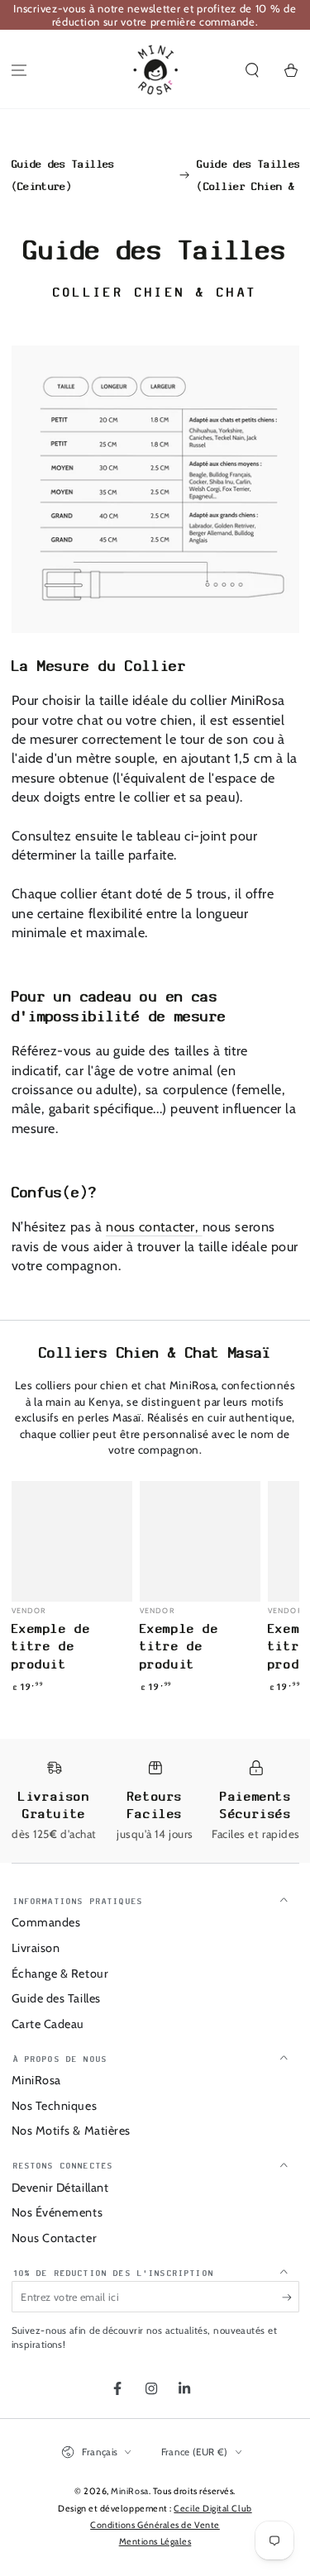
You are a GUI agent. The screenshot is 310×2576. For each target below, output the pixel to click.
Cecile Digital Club (212, 2509)
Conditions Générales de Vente (155, 2525)
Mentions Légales (155, 2542)
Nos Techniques (55, 2106)
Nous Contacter (55, 2238)
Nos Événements (57, 2212)
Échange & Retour (60, 1974)
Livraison (36, 1948)
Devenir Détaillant (60, 2188)
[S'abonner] (291, 2297)
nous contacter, (154, 1226)
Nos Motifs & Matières (71, 2131)
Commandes (46, 1922)
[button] (252, 71)
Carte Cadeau (48, 2024)
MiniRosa (36, 2080)
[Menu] (19, 71)
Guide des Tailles (56, 1998)
